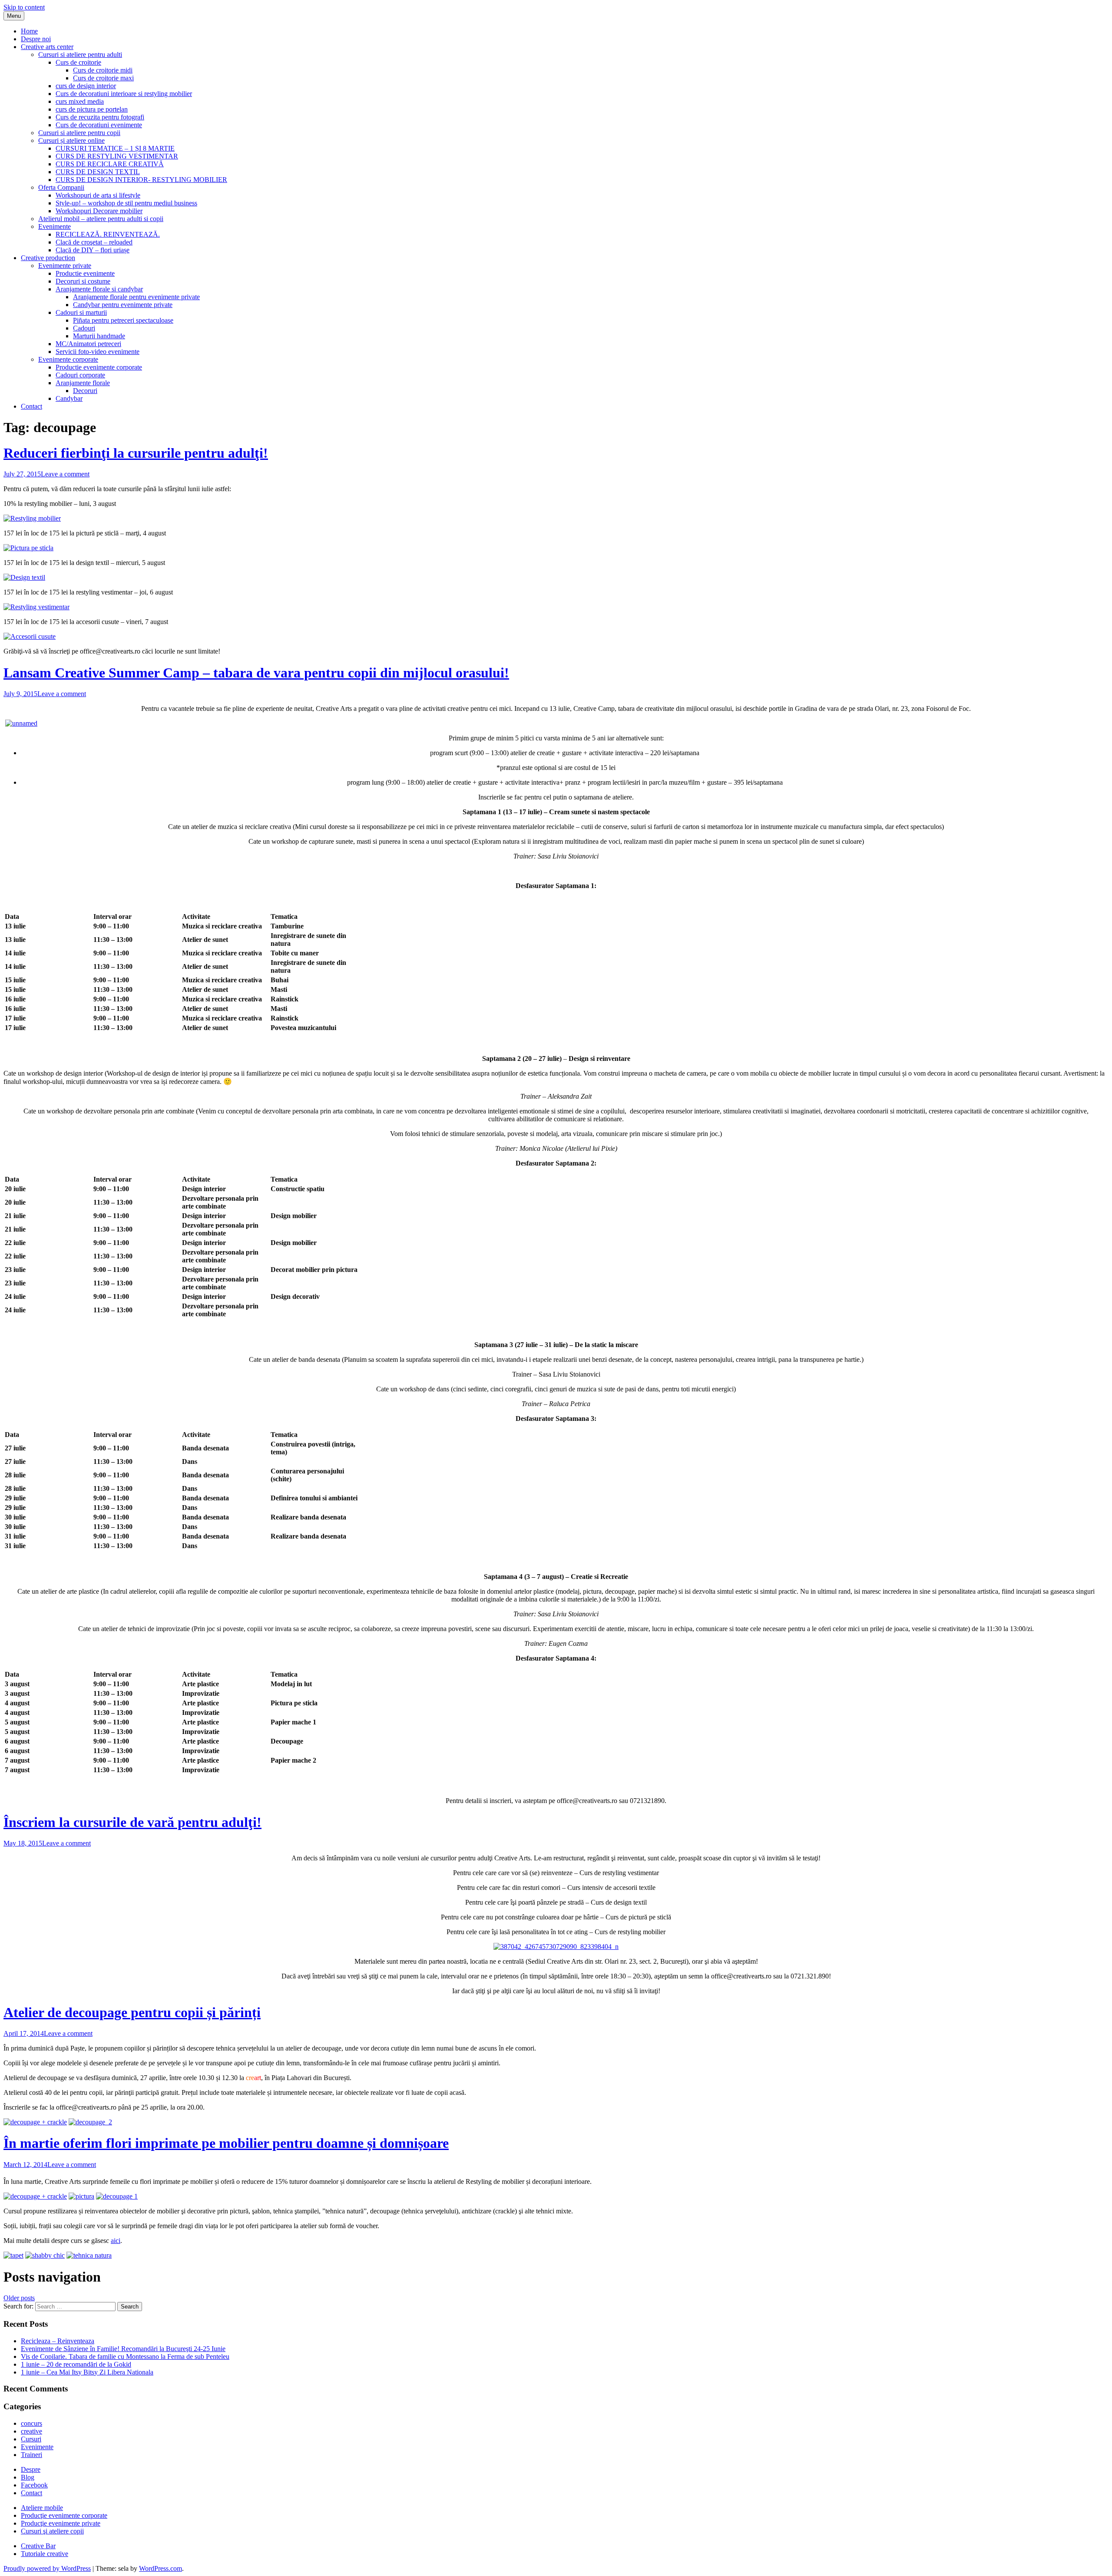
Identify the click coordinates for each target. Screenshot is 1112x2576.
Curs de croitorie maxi (103, 78)
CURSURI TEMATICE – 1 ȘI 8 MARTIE (115, 148)
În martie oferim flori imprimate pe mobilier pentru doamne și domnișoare (226, 2143)
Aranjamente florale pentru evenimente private (136, 297)
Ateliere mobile (42, 2508)
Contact (31, 406)
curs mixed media (80, 101)
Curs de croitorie (78, 62)
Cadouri (84, 328)
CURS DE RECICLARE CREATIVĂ (110, 164)
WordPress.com (161, 2568)
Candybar (69, 398)
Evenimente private (65, 266)
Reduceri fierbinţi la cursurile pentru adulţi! (136, 453)
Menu (14, 16)
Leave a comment (65, 474)
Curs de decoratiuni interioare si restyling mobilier (124, 94)
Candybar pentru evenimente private (123, 305)
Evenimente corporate (68, 359)
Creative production (48, 258)
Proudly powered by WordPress (47, 2568)
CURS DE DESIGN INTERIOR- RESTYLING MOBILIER (141, 180)
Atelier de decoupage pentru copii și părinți (132, 2012)
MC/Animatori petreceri (88, 344)
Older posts (19, 2298)
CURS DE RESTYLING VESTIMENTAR (117, 156)
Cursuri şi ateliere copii (52, 2531)
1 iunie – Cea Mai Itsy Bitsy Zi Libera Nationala (87, 2372)
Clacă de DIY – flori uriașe (93, 250)
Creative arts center (47, 47)
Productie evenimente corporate (99, 367)
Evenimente (55, 226)
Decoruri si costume (83, 281)
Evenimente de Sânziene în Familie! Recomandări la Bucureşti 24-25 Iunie (123, 2349)
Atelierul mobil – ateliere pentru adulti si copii (101, 219)
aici (116, 2241)
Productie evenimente (85, 273)
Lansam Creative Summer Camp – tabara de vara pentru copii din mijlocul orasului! (256, 673)
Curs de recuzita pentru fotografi (100, 117)
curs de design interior (86, 86)
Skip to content (24, 7)
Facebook (34, 2485)
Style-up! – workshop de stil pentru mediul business (126, 203)
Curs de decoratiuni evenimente (99, 125)
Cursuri (31, 2439)
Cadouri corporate (80, 375)
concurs (31, 2423)
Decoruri (85, 391)
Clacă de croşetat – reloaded (94, 242)
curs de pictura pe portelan (92, 109)
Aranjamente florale (83, 383)
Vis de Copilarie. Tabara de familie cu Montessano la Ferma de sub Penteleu (125, 2356)
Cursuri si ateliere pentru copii (79, 133)
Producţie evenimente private (61, 2523)
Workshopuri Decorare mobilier (99, 211)
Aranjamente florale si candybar (99, 289)
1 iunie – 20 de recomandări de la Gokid (76, 2364)
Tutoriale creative (45, 2554)
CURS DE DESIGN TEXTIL (98, 172)
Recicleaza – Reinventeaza (58, 2341)
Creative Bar (38, 2546)
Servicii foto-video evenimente (98, 352)
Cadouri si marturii (81, 312)
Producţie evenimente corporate (64, 2515)
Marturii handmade (99, 336)
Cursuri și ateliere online (71, 140)
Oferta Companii (61, 187)
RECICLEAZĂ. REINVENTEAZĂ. (108, 234)
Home (29, 31)
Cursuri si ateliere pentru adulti (80, 54)
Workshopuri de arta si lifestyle (98, 195)
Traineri (31, 2455)
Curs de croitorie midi (103, 70)
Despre (31, 2469)
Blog (28, 2477)
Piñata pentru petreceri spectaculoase (123, 320)
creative (31, 2431)
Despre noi (36, 39)
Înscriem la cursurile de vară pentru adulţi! (132, 1822)
